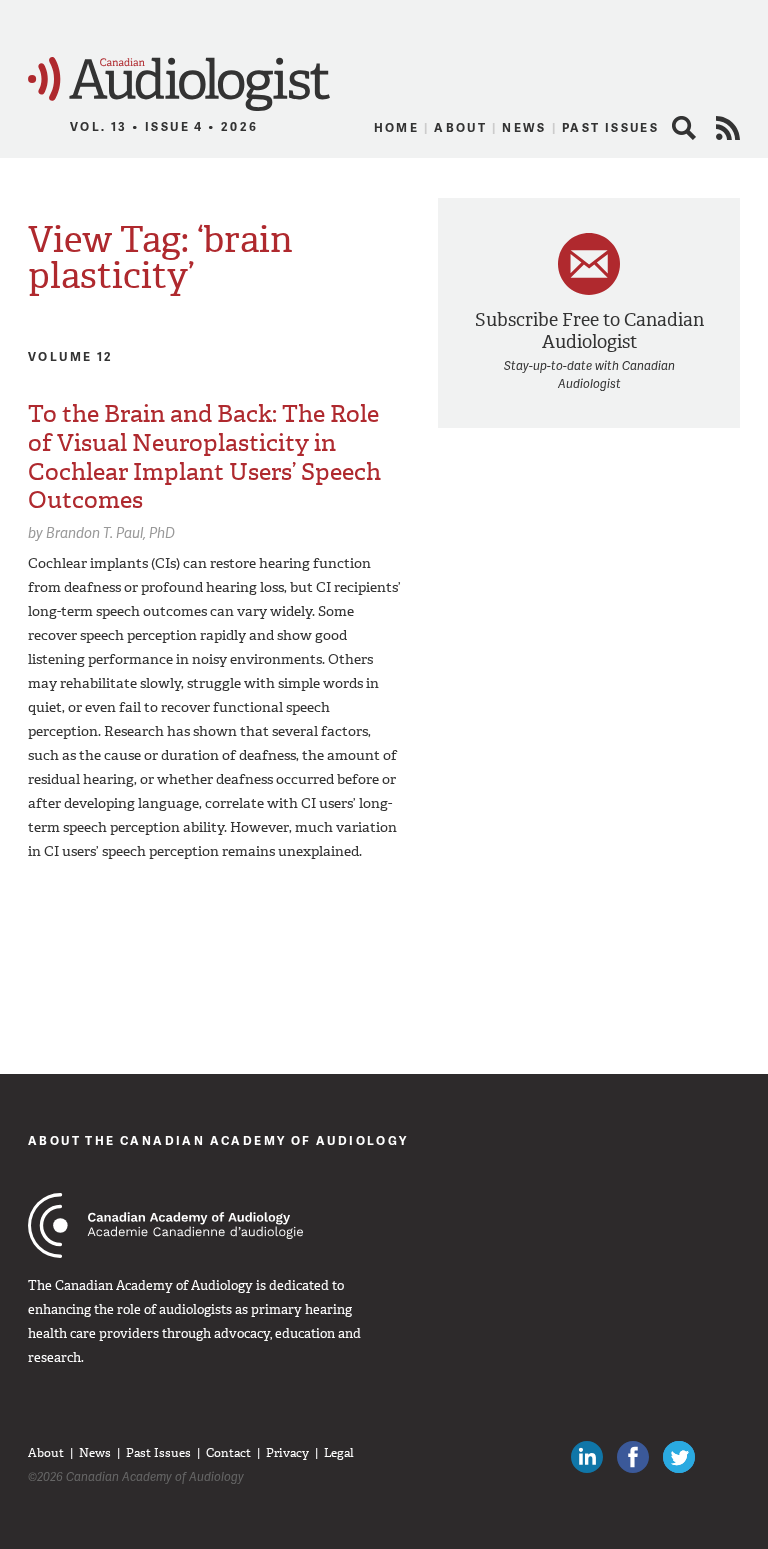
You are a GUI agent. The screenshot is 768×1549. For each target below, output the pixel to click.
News (524, 127)
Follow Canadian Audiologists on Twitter (679, 1457)
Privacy (287, 1453)
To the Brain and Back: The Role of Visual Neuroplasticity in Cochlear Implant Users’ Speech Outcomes (204, 457)
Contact (228, 1453)
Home (397, 127)
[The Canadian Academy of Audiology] (165, 1225)
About (460, 127)
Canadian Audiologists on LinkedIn (587, 1457)
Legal (339, 1453)
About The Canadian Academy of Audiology (218, 1140)
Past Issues (610, 127)
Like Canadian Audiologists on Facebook (633, 1457)
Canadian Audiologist (179, 84)
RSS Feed (728, 128)
